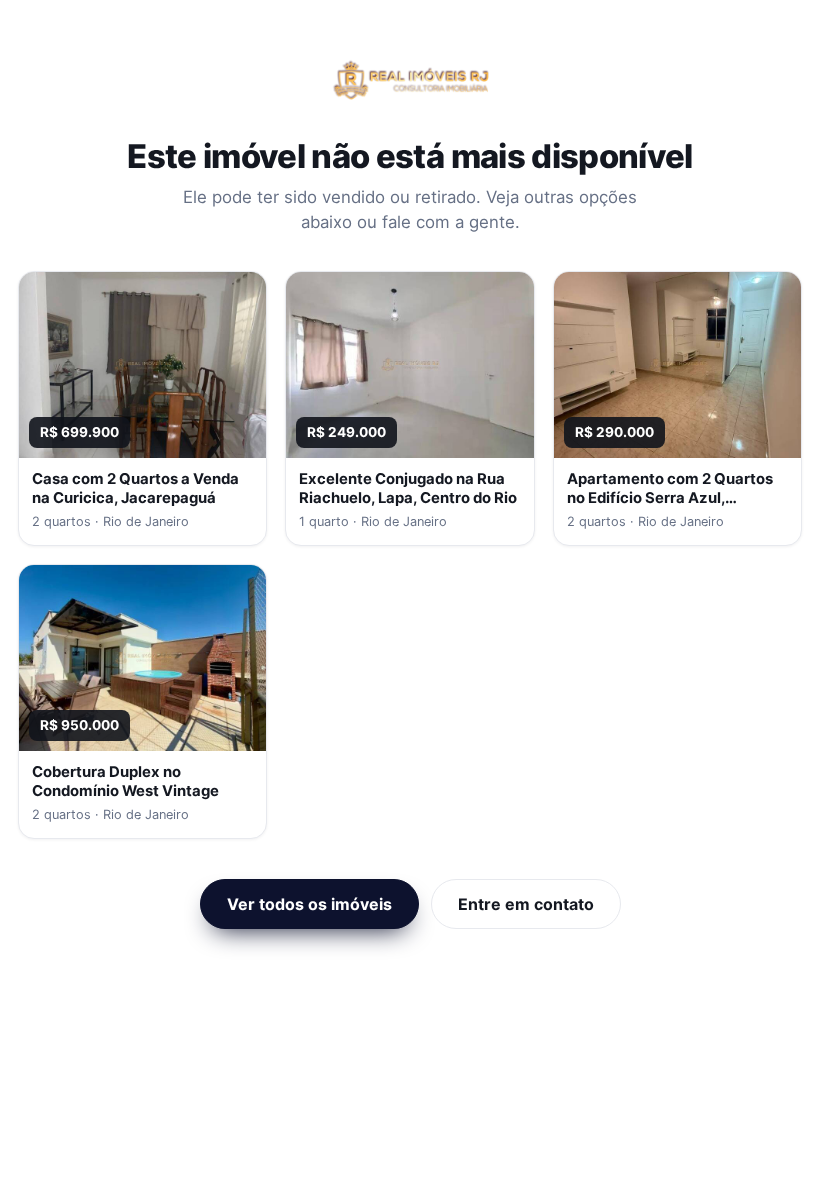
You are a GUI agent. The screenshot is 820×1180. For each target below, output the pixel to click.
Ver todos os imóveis (309, 904)
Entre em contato (526, 904)
